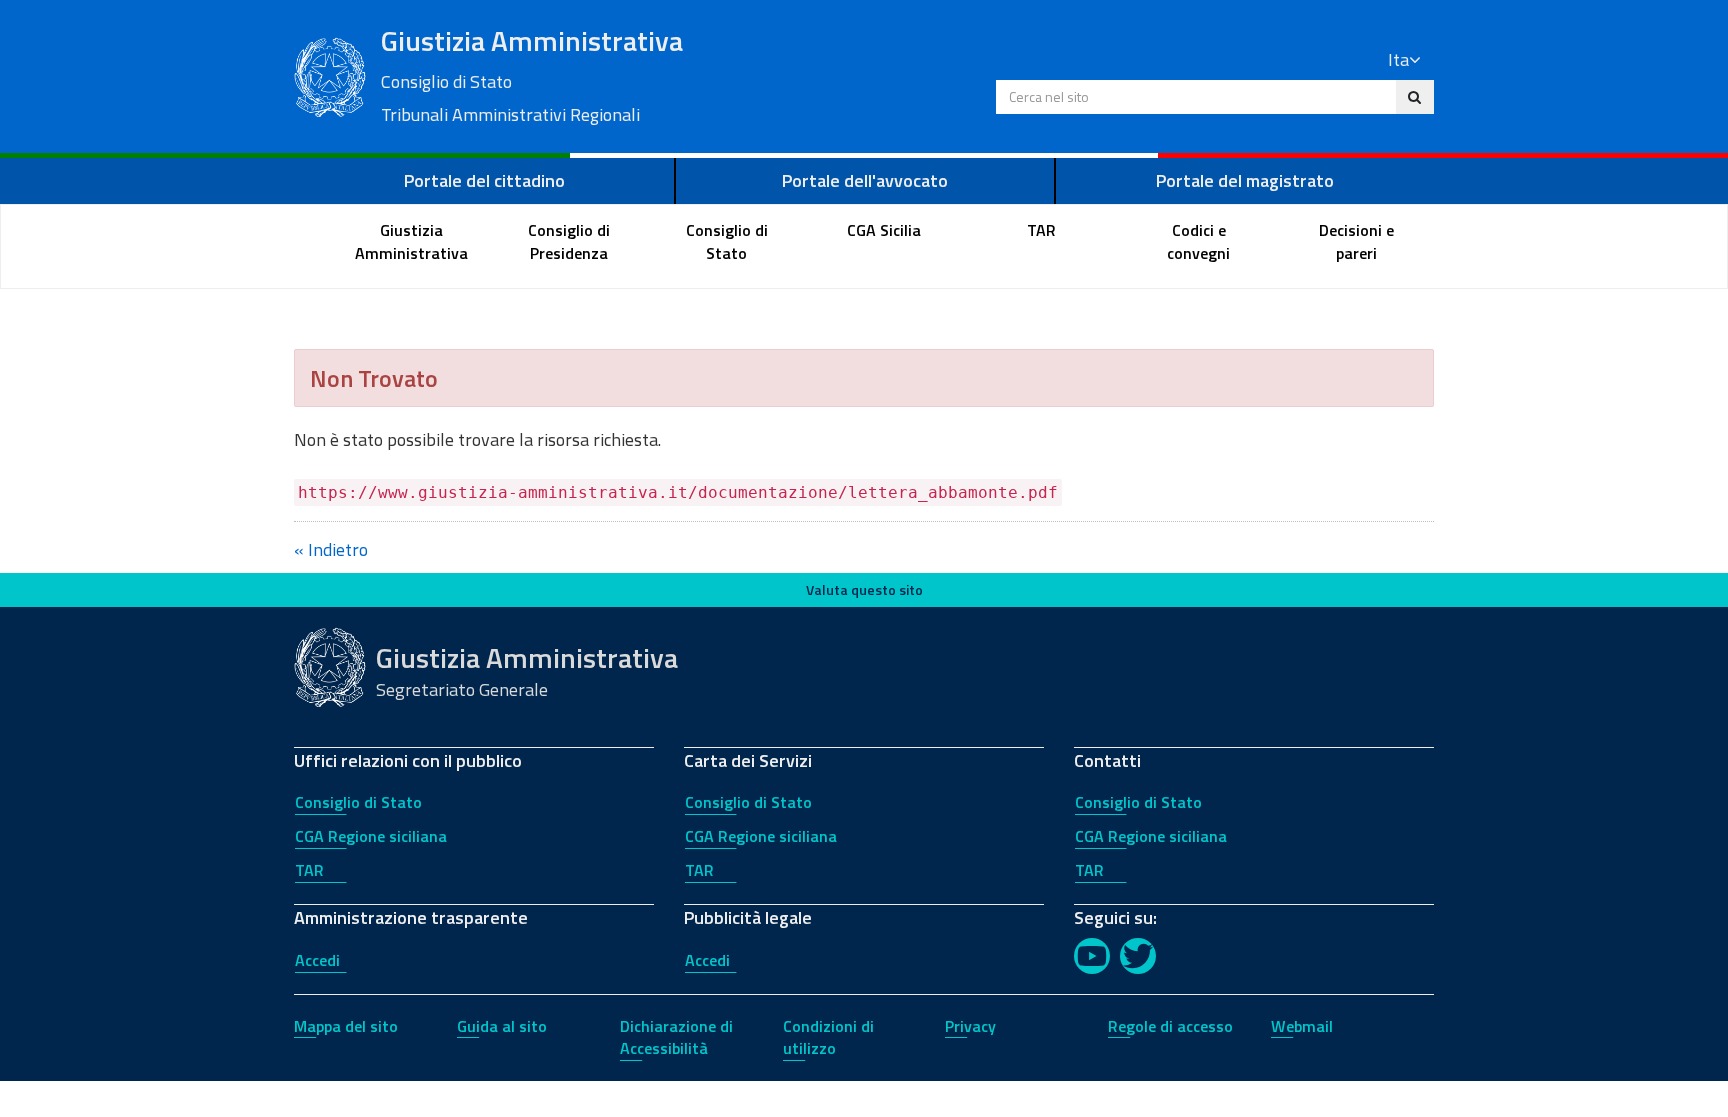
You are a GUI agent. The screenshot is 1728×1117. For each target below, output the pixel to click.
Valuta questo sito (864, 589)
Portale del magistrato (1245, 180)
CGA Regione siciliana (371, 836)
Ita (1398, 59)
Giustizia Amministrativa (532, 73)
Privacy (970, 1026)
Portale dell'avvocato (865, 180)
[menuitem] (412, 242)
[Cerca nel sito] (1414, 97)
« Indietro (331, 549)
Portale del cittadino (484, 180)
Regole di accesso (1170, 1026)
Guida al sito (502, 1026)
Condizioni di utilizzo (828, 1037)
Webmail (1302, 1026)
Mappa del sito (346, 1026)
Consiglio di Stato (358, 802)
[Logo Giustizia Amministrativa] (330, 74)
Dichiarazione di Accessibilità (676, 1037)
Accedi (317, 960)
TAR (309, 870)
